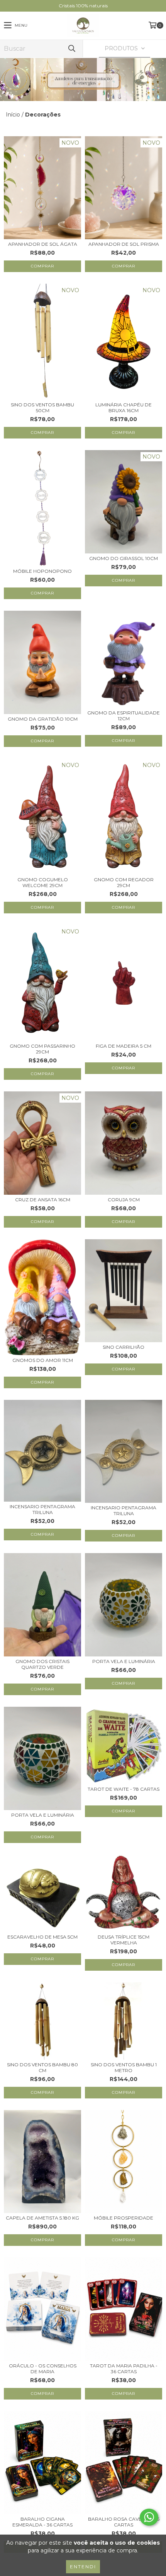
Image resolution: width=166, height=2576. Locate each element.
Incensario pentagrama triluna (42, 1509)
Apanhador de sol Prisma (124, 244)
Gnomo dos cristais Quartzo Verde (42, 1664)
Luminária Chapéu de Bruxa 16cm (124, 408)
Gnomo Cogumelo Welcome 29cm (43, 882)
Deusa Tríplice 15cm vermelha (124, 1940)
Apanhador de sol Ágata (43, 244)
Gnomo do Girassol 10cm (124, 558)
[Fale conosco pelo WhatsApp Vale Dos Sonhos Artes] (149, 2517)
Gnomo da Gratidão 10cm (43, 719)
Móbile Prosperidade (124, 2218)
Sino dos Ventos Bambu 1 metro (124, 2067)
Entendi (83, 2567)
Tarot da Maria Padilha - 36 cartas (124, 2369)
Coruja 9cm (124, 1200)
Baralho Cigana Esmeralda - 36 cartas (42, 2522)
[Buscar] (71, 49)
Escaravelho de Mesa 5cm (42, 1937)
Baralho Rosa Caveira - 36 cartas (124, 2522)
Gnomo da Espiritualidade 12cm (124, 716)
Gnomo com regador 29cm (124, 882)
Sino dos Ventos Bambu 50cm (42, 408)
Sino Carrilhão (124, 1347)
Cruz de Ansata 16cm (43, 1200)
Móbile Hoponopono (42, 571)
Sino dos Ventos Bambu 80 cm (42, 2067)
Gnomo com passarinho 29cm (42, 1049)
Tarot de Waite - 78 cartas (124, 1789)
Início (13, 115)
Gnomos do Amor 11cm (43, 1360)
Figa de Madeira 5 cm (124, 1046)
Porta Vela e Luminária (124, 1661)
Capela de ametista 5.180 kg (42, 2218)
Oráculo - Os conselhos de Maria (43, 2369)
